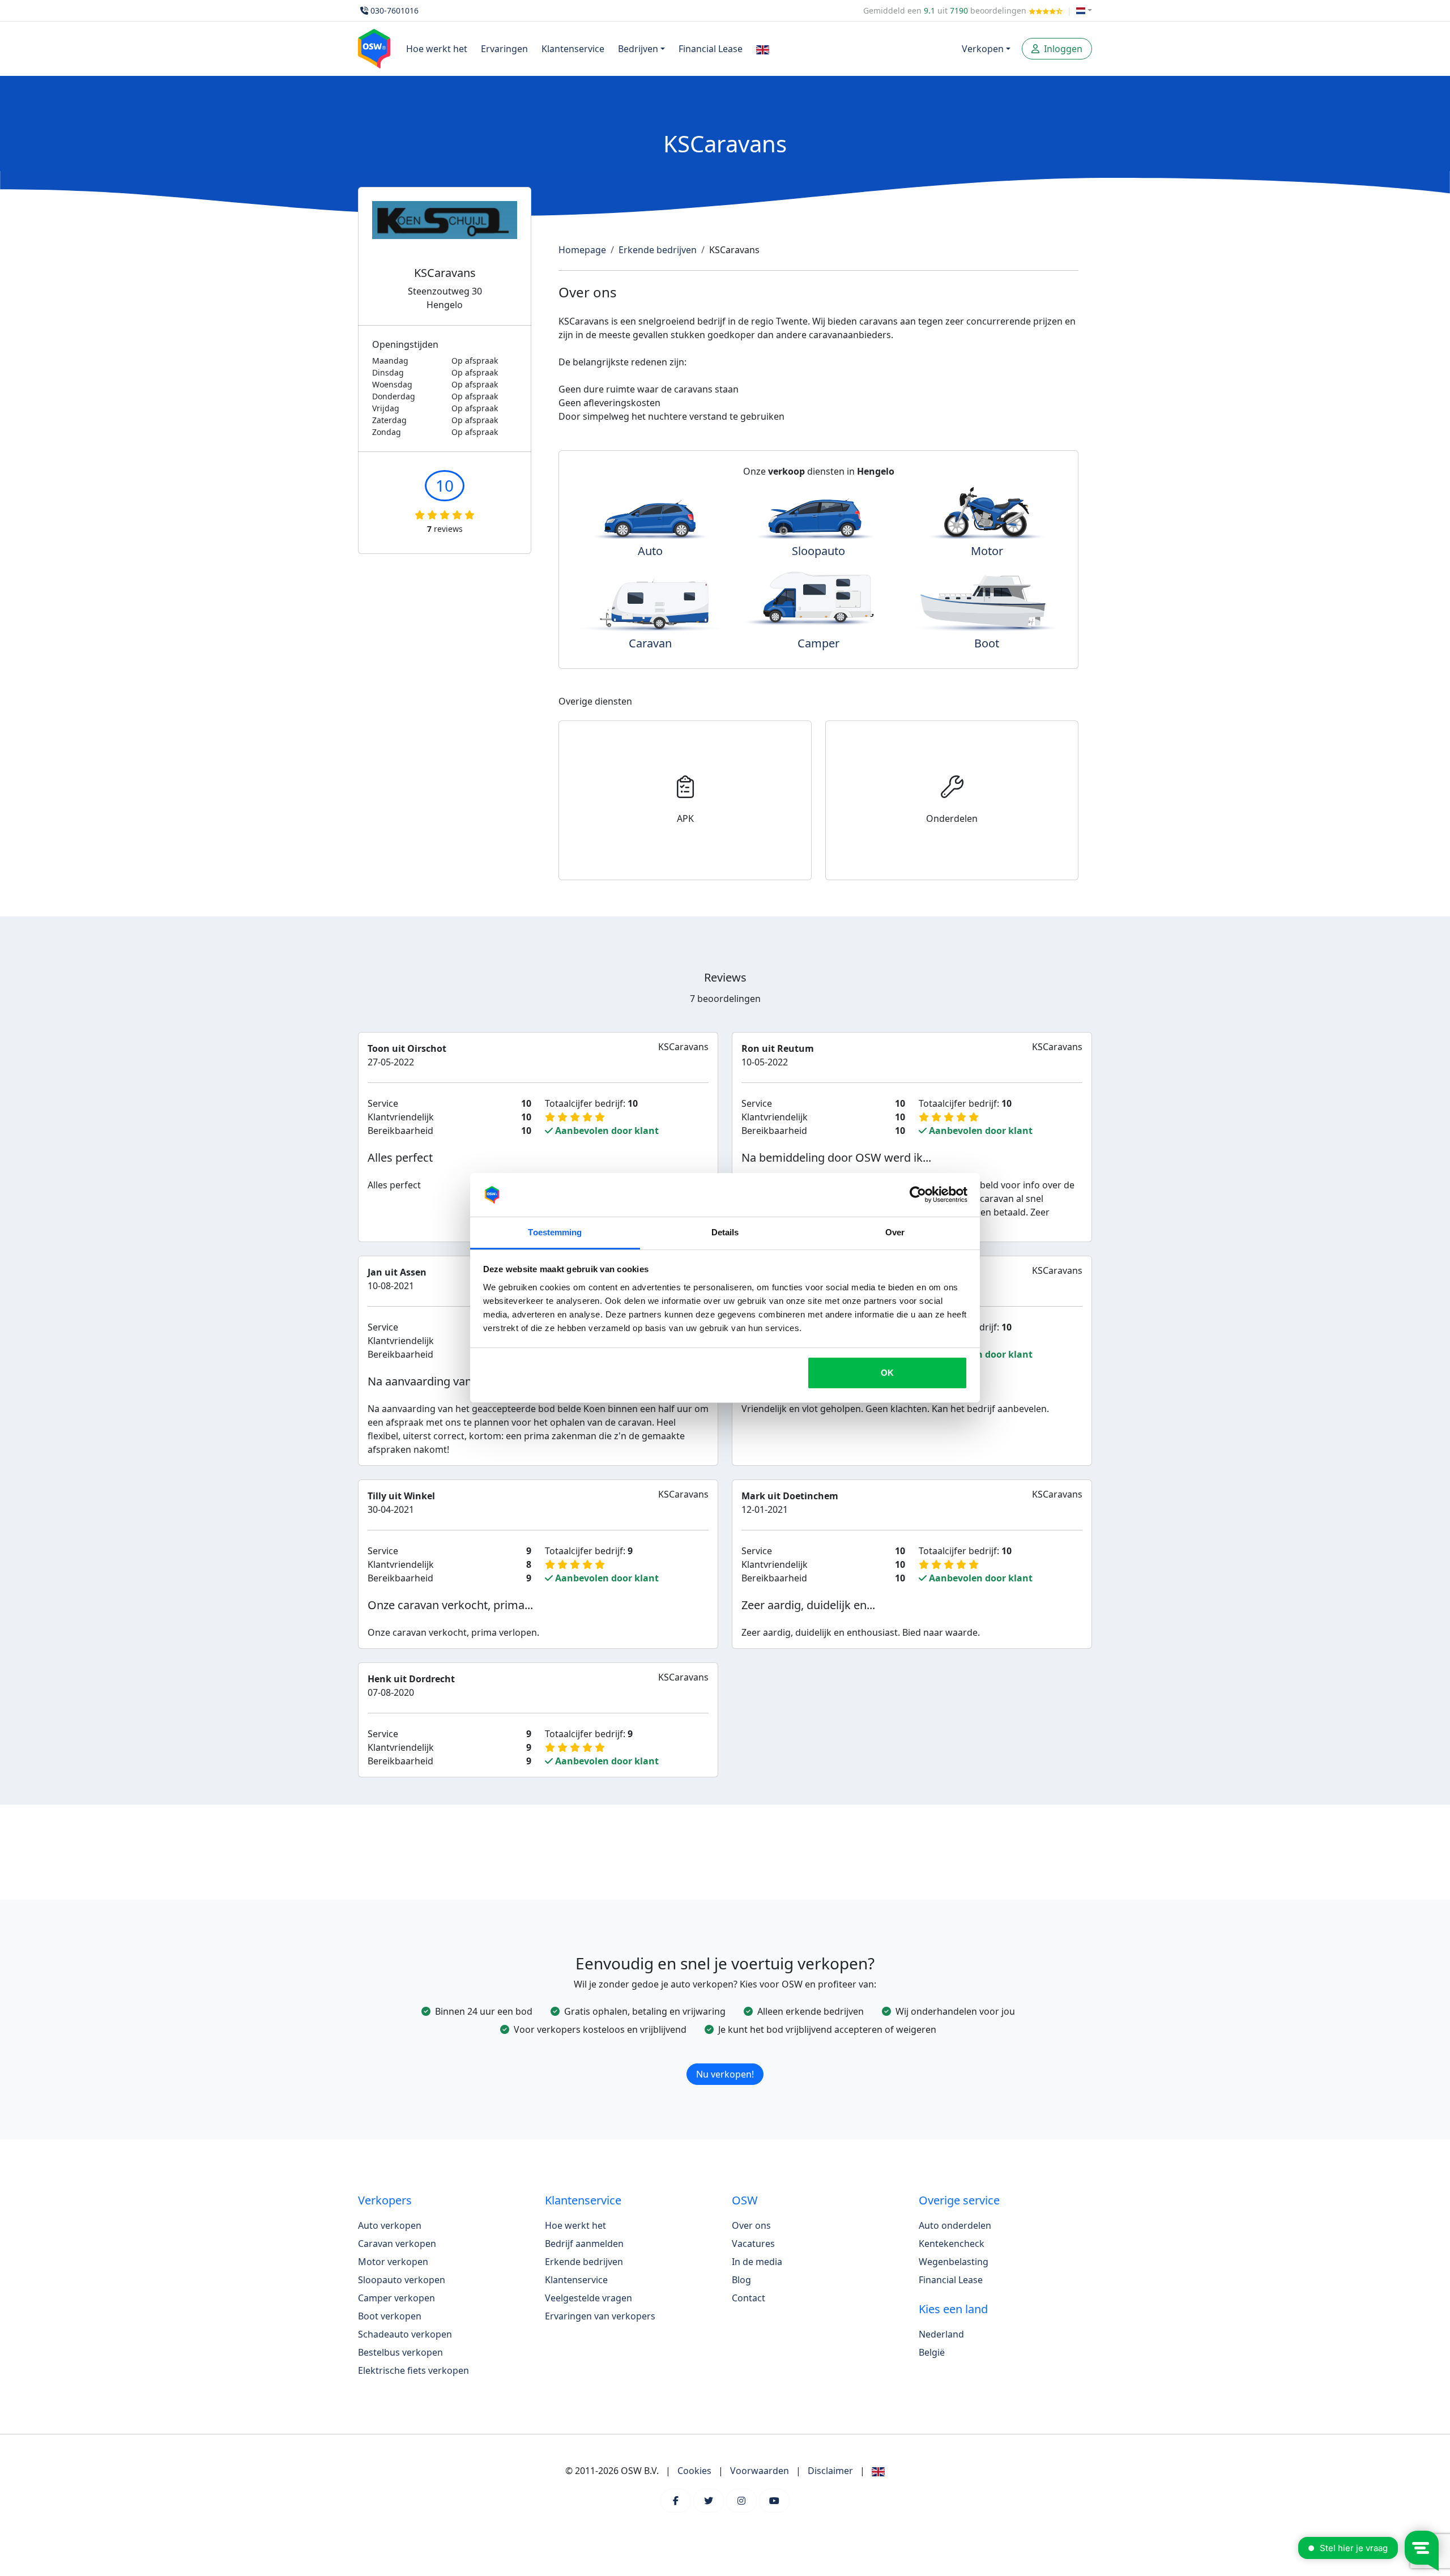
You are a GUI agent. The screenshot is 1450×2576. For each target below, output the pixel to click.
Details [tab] (725, 1232)
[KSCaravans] (445, 234)
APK (685, 818)
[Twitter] (709, 2501)
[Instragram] (741, 2501)
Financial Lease (711, 49)
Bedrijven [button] (638, 49)
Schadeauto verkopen (405, 2334)
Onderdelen (952, 818)
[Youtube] (774, 2501)
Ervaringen (504, 49)
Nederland (941, 2334)
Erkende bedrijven (658, 250)
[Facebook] (676, 2501)
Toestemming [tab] (555, 1232)
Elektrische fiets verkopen (413, 2370)
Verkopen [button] (983, 49)
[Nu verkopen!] (725, 2059)
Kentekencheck (952, 2244)
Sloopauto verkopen (402, 2280)
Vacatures (753, 2244)
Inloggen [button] (1062, 49)
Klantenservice (573, 49)
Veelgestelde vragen (588, 2298)
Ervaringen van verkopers (600, 2316)
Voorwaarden (760, 2471)
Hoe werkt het (437, 49)
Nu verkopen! (725, 2074)
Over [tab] (895, 1232)
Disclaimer (830, 2471)
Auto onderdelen (955, 2225)
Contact (749, 2298)
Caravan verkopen (397, 2244)
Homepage (582, 250)
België (932, 2352)
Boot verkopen (390, 2316)
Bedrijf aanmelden (584, 2244)
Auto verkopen (390, 2225)
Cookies (694, 2471)
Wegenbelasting (954, 2262)
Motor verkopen (393, 2262)
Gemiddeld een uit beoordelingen (946, 10)
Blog (741, 2280)
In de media (757, 2262)
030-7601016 (395, 10)
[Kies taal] (1084, 10)
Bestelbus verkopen (400, 2352)
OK (887, 1373)
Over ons (751, 2225)
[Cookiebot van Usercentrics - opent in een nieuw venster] (918, 1195)
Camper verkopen (396, 2298)
